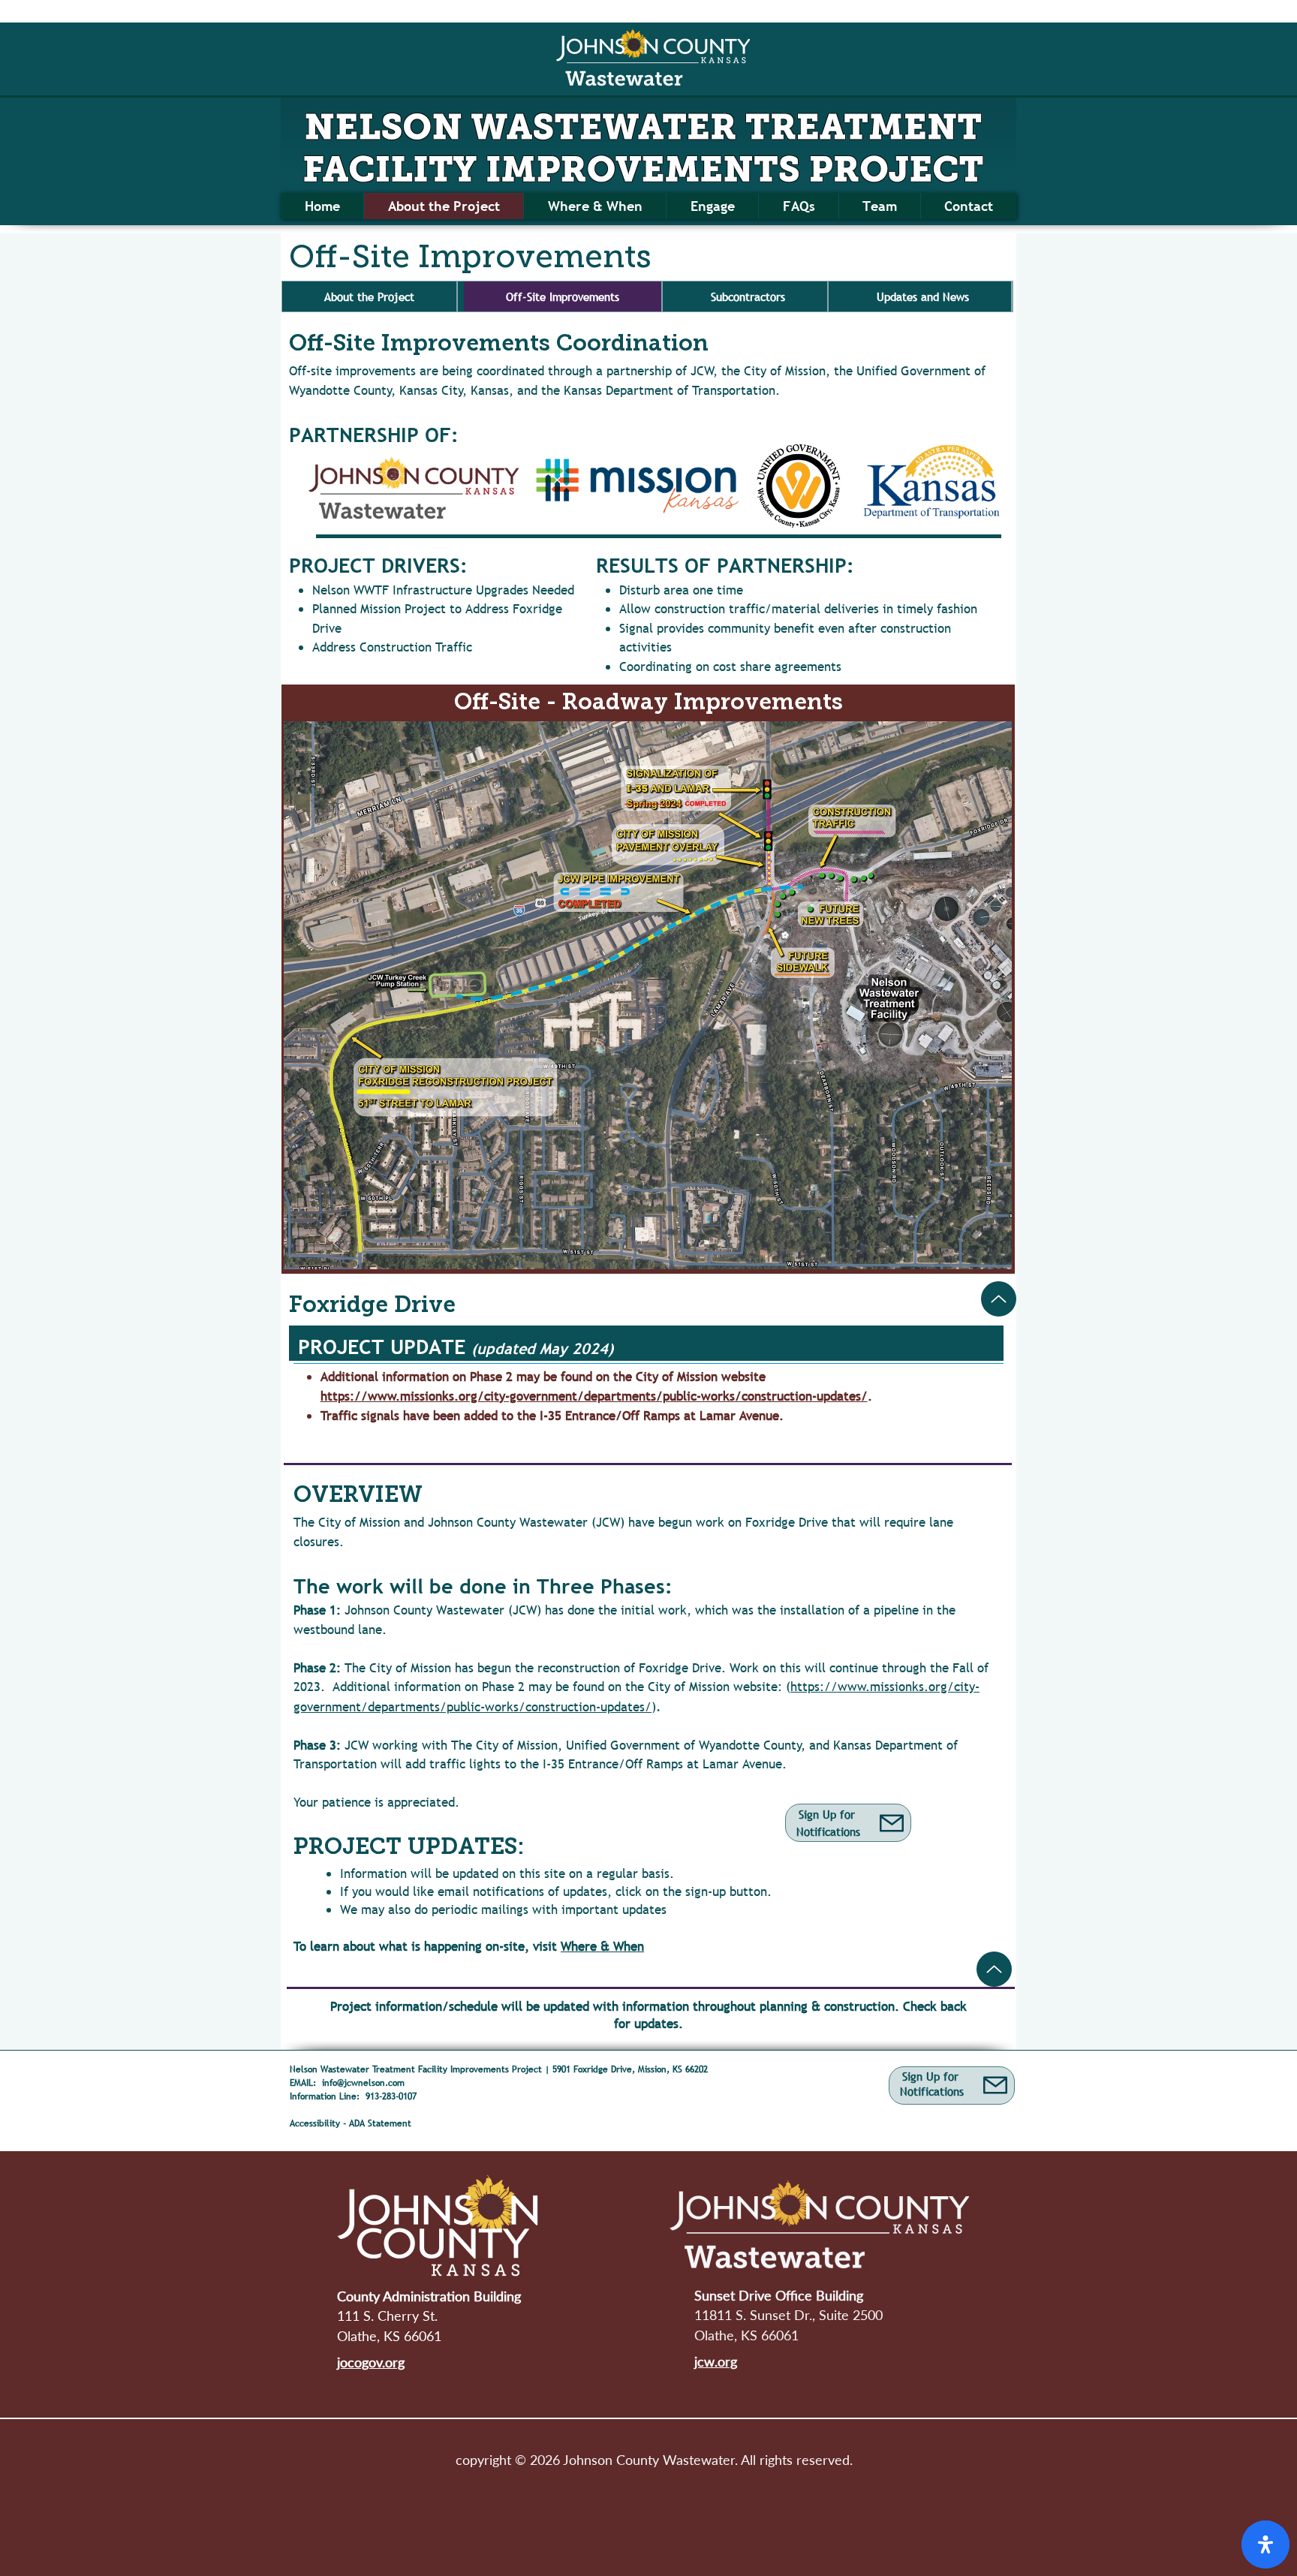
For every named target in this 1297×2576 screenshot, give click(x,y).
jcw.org (716, 2361)
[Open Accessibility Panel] (1265, 2544)
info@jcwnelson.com (363, 2083)
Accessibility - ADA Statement (358, 2123)
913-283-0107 (391, 2096)
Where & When (602, 1947)
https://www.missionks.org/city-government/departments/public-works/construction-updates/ (594, 1396)
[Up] (999, 1299)
